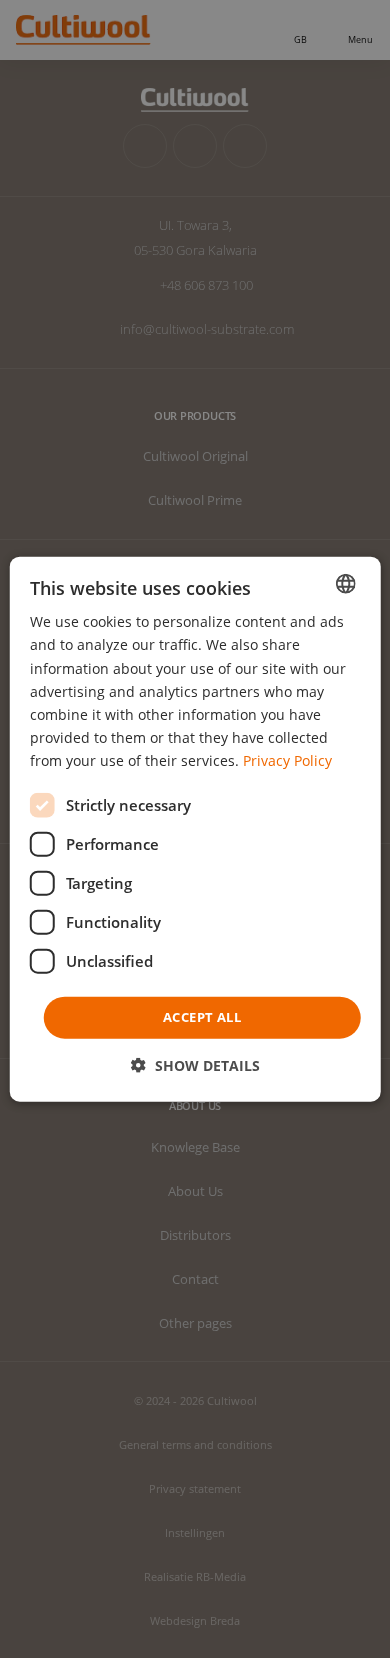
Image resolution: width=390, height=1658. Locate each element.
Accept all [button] (202, 1017)
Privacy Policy (287, 760)
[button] (195, 1064)
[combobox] (345, 584)
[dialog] (195, 829)
